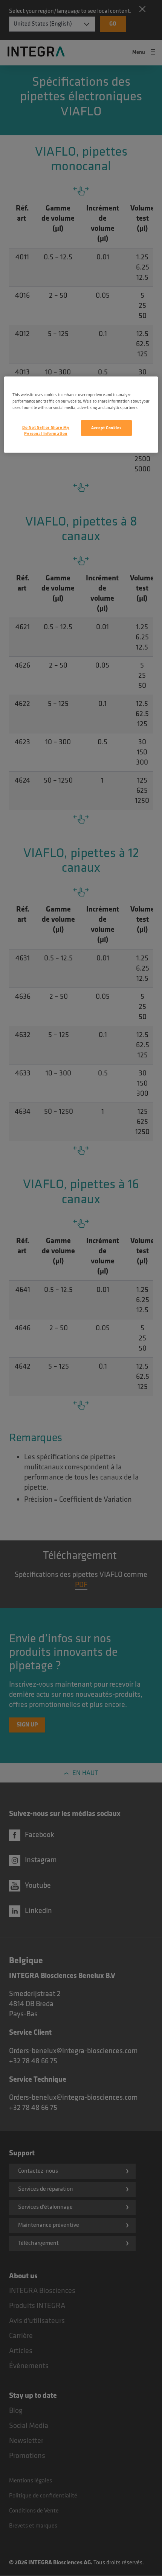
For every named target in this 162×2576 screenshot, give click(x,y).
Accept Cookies (106, 428)
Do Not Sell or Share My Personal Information (46, 431)
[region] (81, 415)
